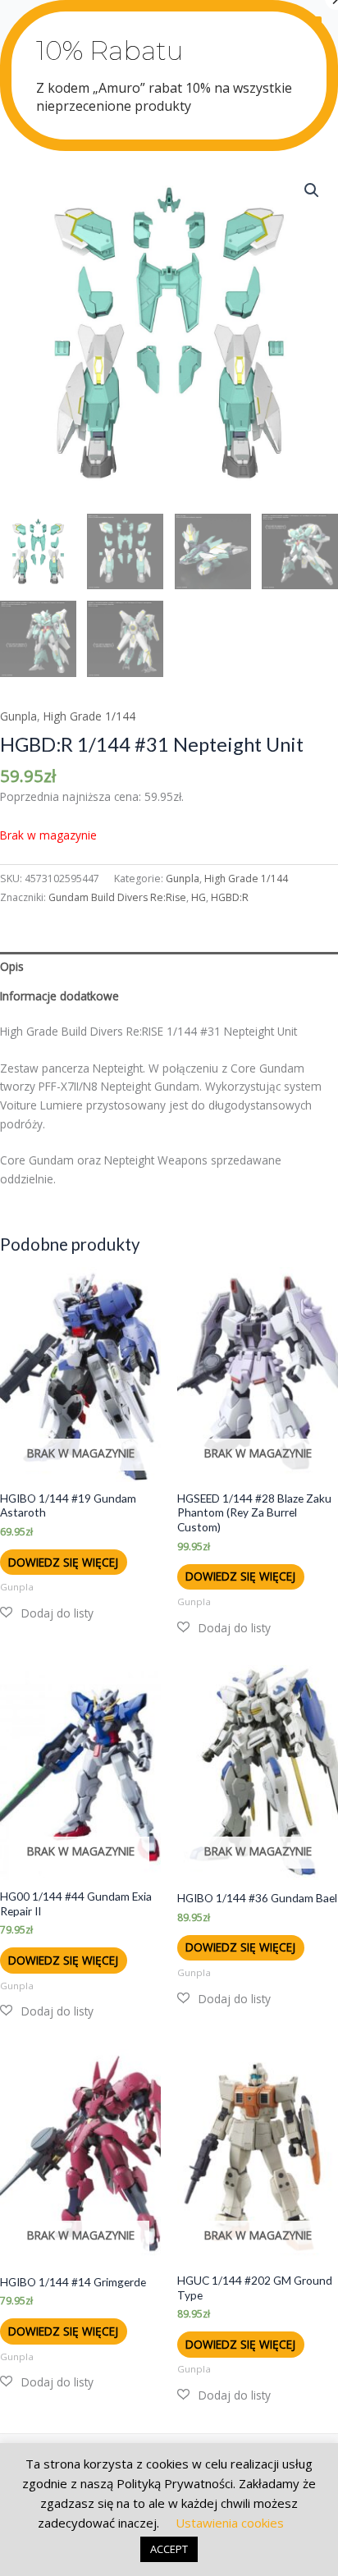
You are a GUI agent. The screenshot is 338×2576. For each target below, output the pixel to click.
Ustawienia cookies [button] (230, 2523)
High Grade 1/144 (89, 716)
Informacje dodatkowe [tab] (59, 996)
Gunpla (18, 716)
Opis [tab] (12, 966)
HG (199, 897)
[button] (312, 190)
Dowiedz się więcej (63, 1562)
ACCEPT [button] (169, 2549)
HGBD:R (230, 897)
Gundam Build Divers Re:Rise (117, 897)
